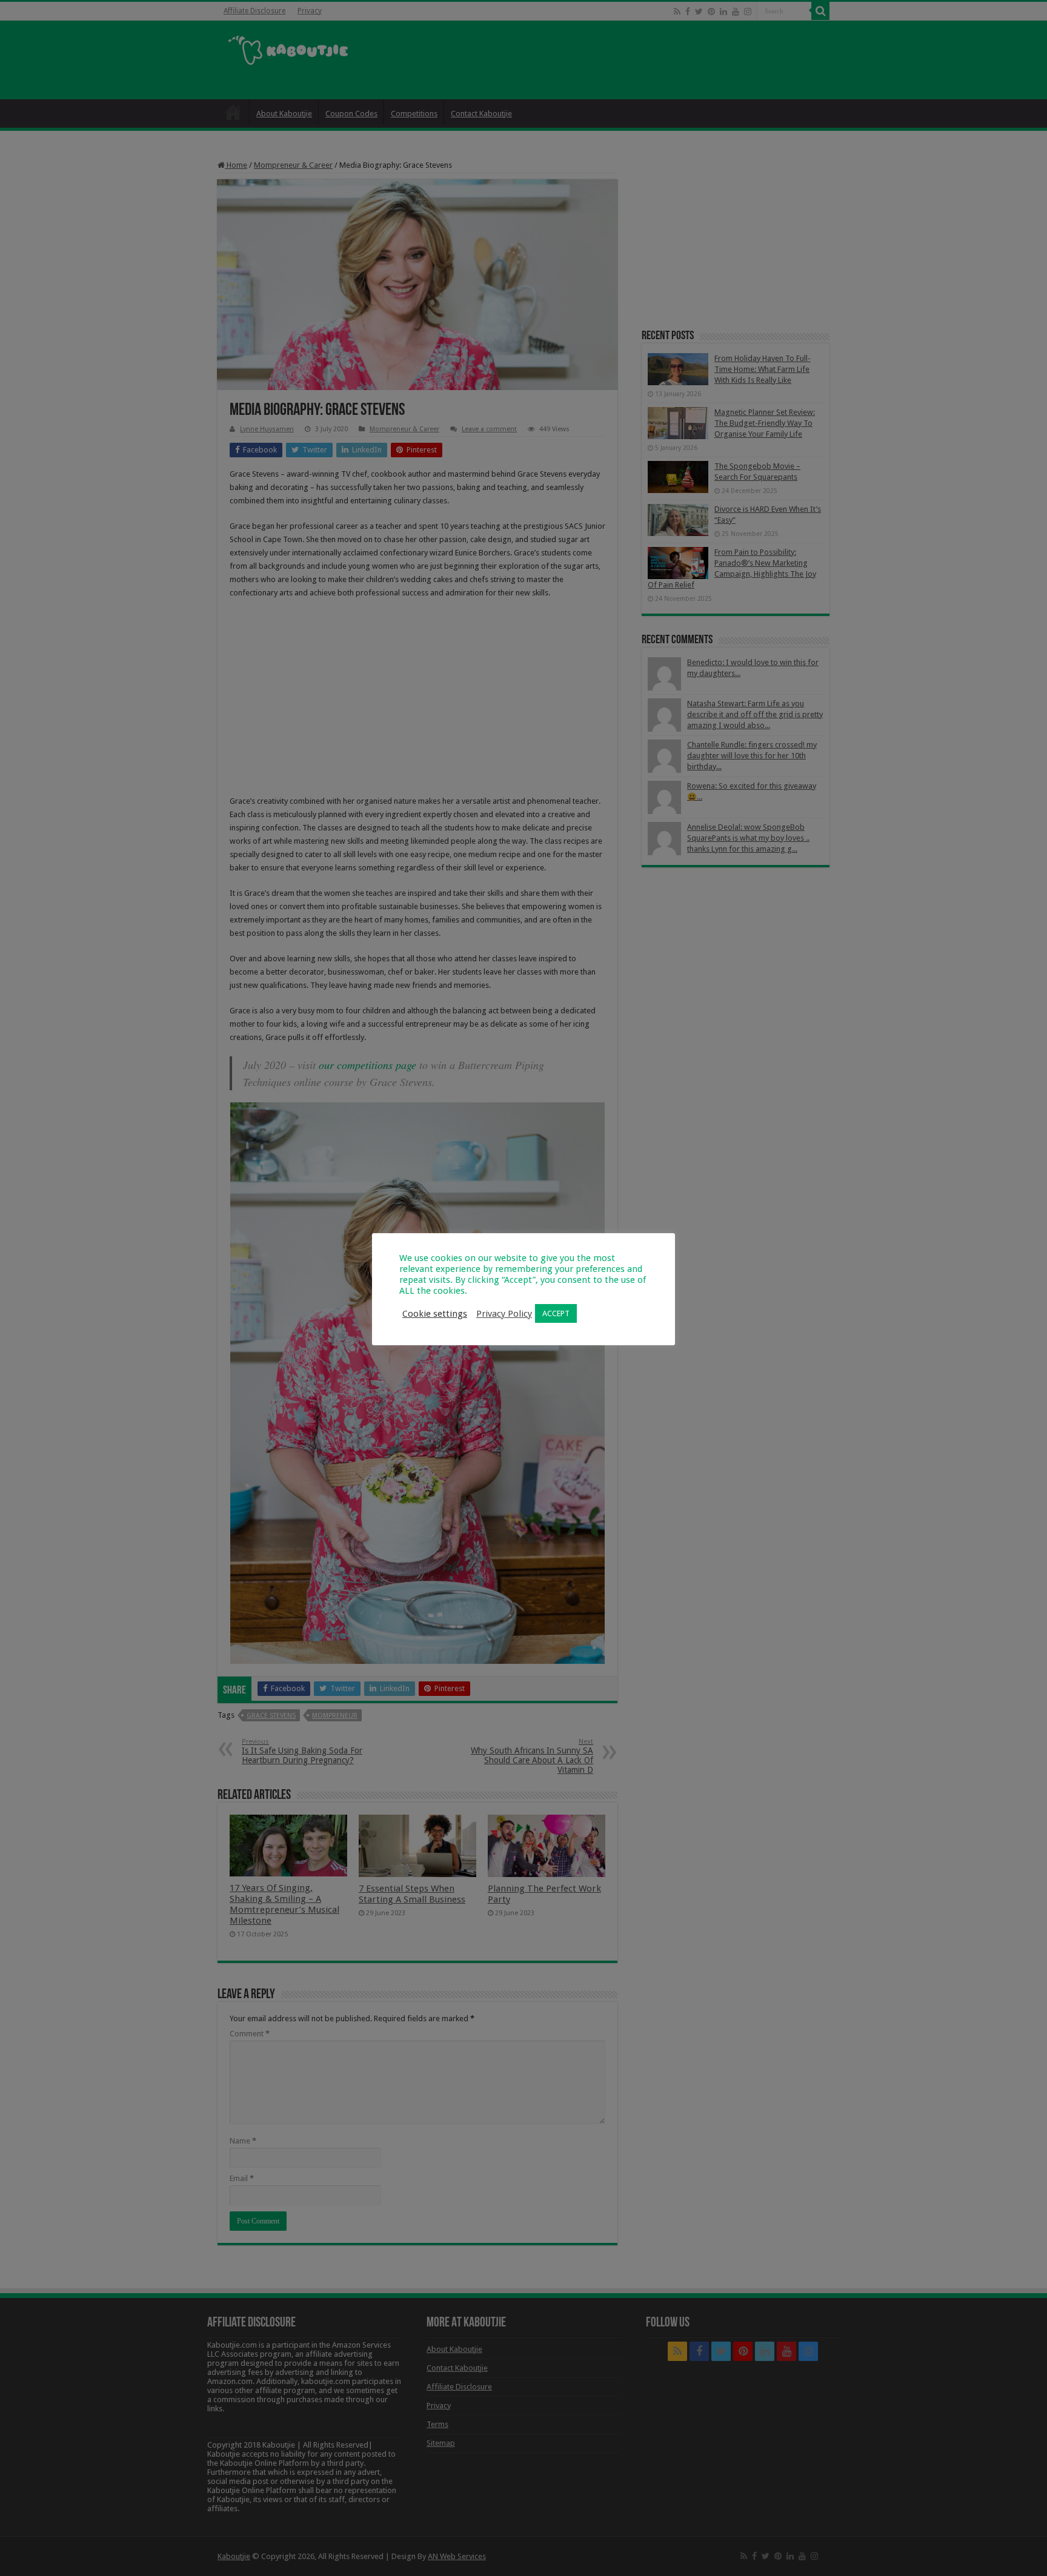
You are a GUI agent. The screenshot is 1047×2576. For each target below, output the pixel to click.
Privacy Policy (504, 1314)
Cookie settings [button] (435, 1314)
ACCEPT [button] (556, 1313)
